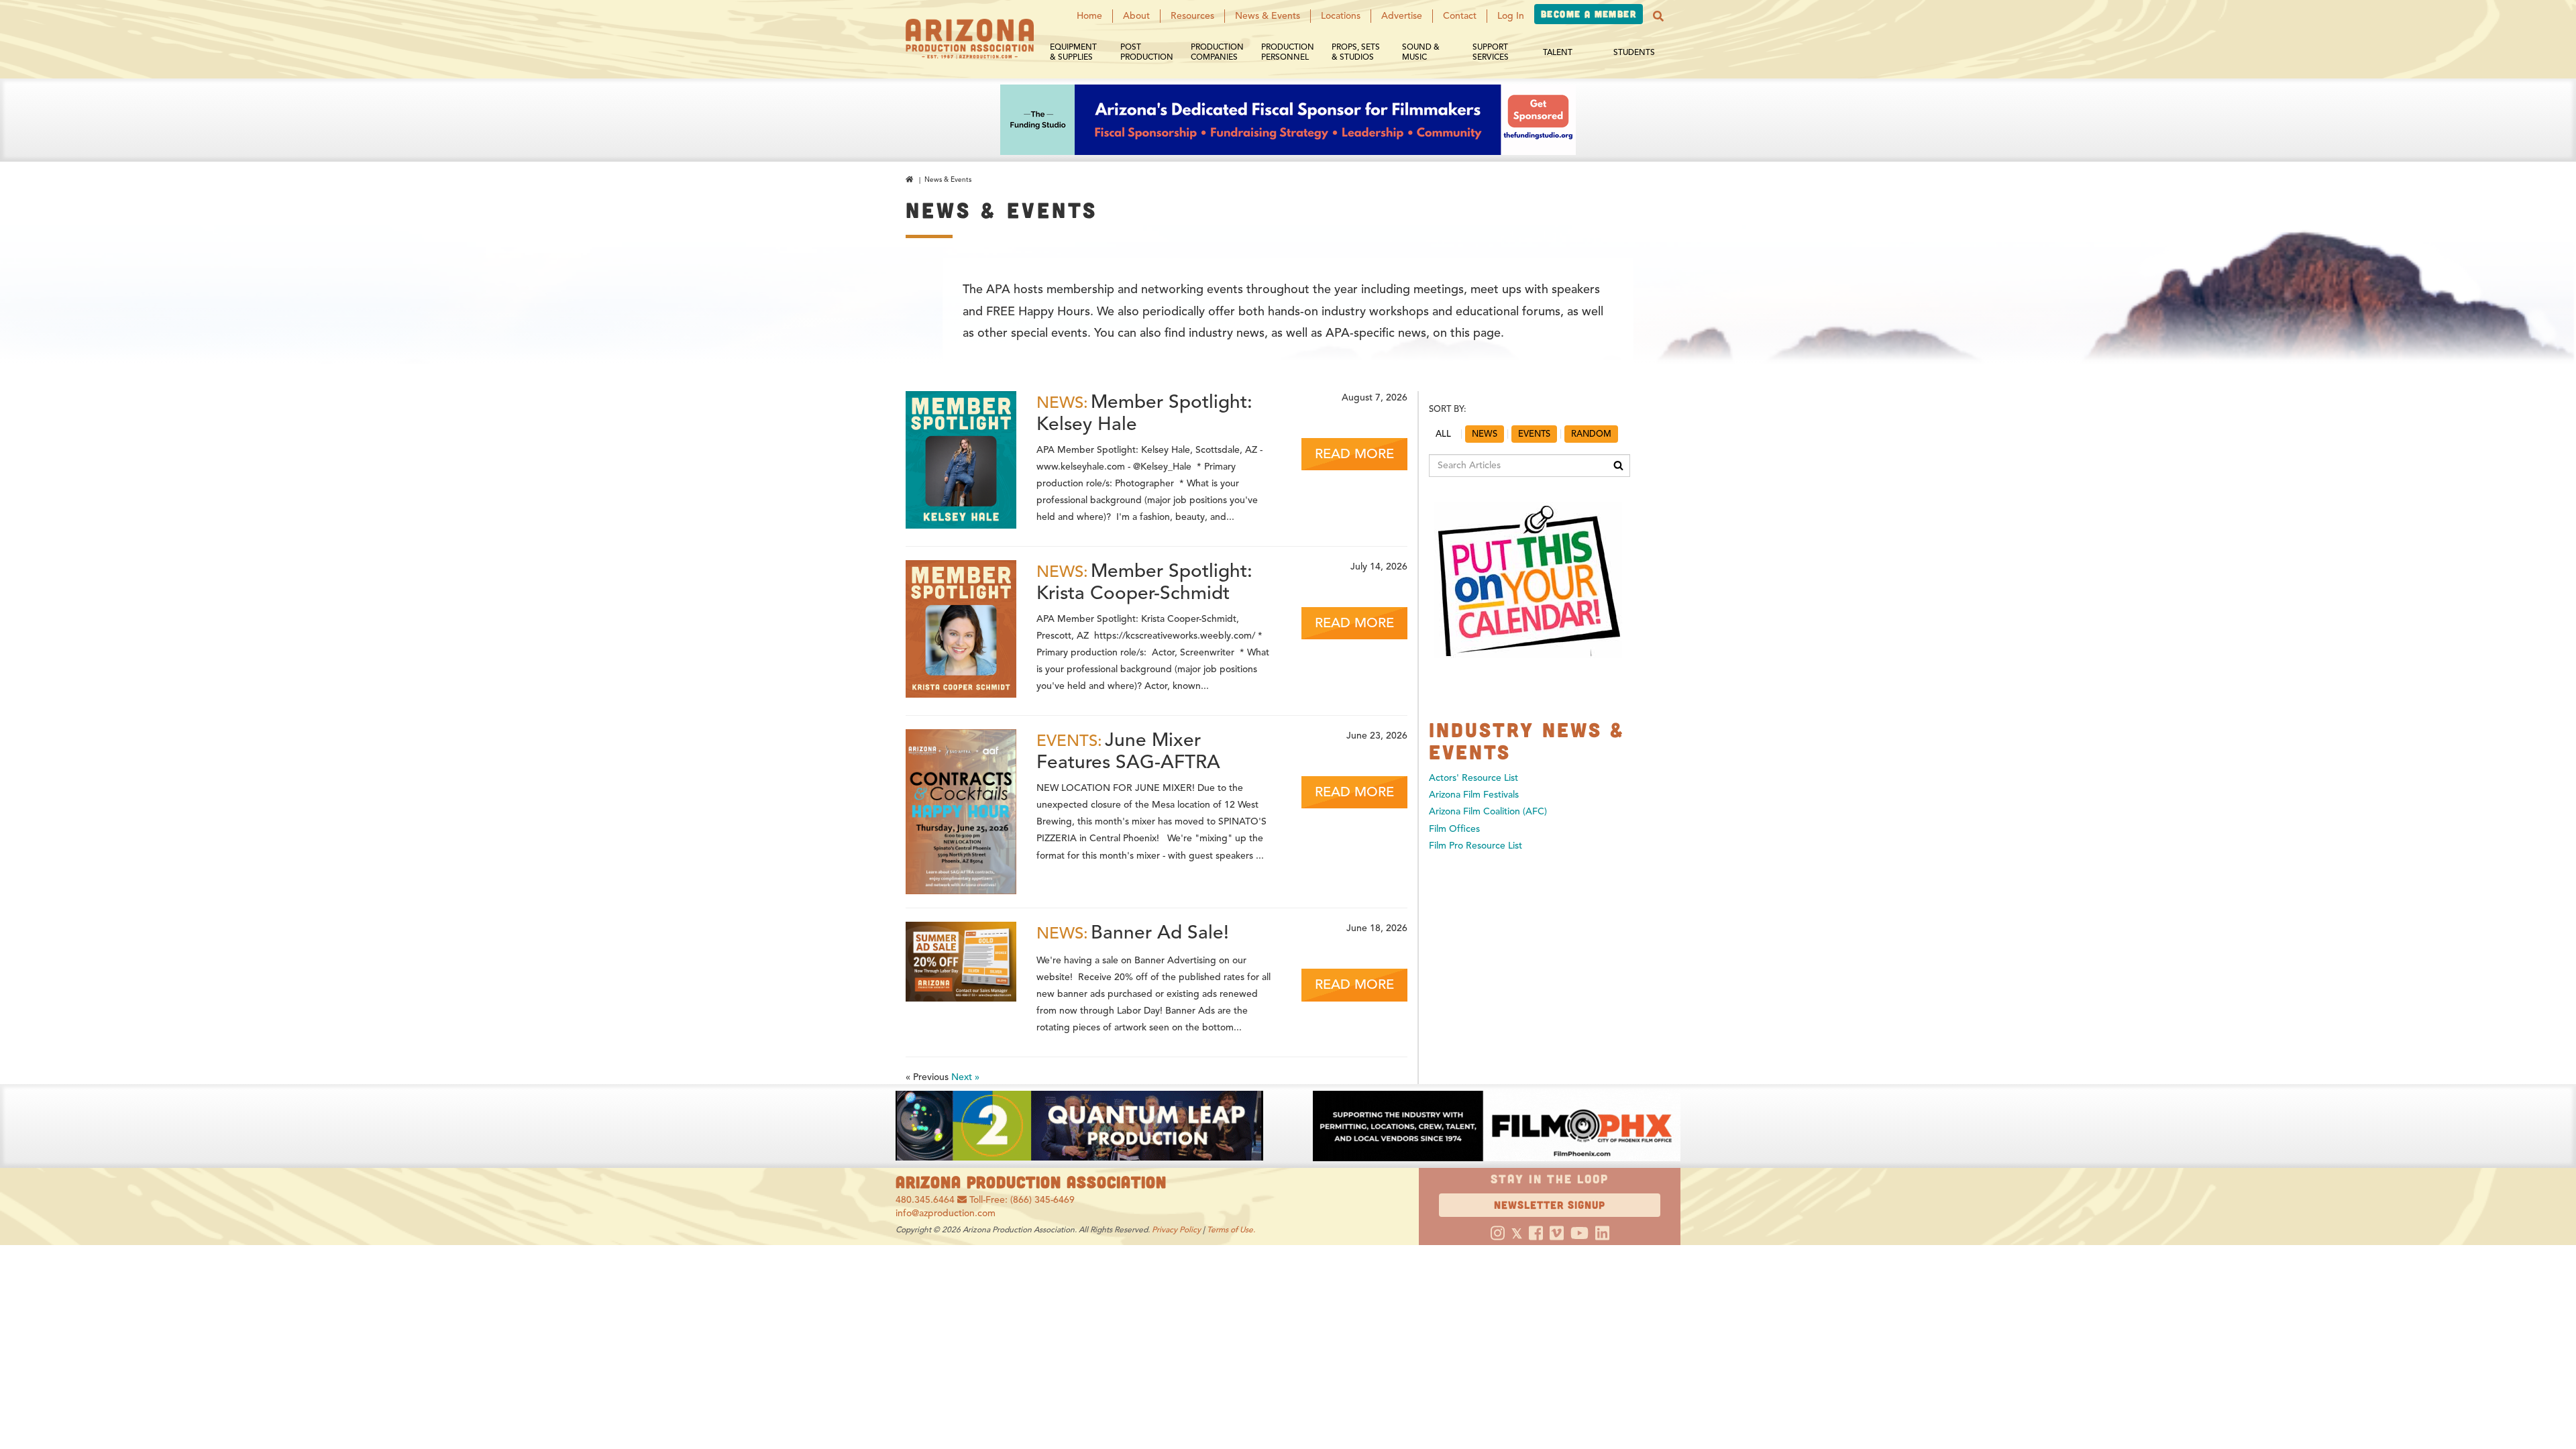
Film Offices (1454, 829)
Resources (1192, 16)
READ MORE (1354, 454)
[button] (1658, 16)
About (1136, 16)
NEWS (1485, 434)
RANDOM (1591, 434)
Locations (1341, 16)
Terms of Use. (1231, 1229)
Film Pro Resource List (1475, 846)
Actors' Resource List (1473, 778)
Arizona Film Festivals (1474, 795)
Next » (965, 1077)
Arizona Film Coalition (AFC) (1488, 811)
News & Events (1268, 16)
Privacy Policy (1176, 1229)
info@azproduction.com (946, 1213)
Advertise (1402, 16)
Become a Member (1589, 14)
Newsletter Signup (1550, 1204)
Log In (1511, 16)
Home (1089, 16)
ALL (1443, 434)
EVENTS (1534, 434)
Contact (1460, 16)
